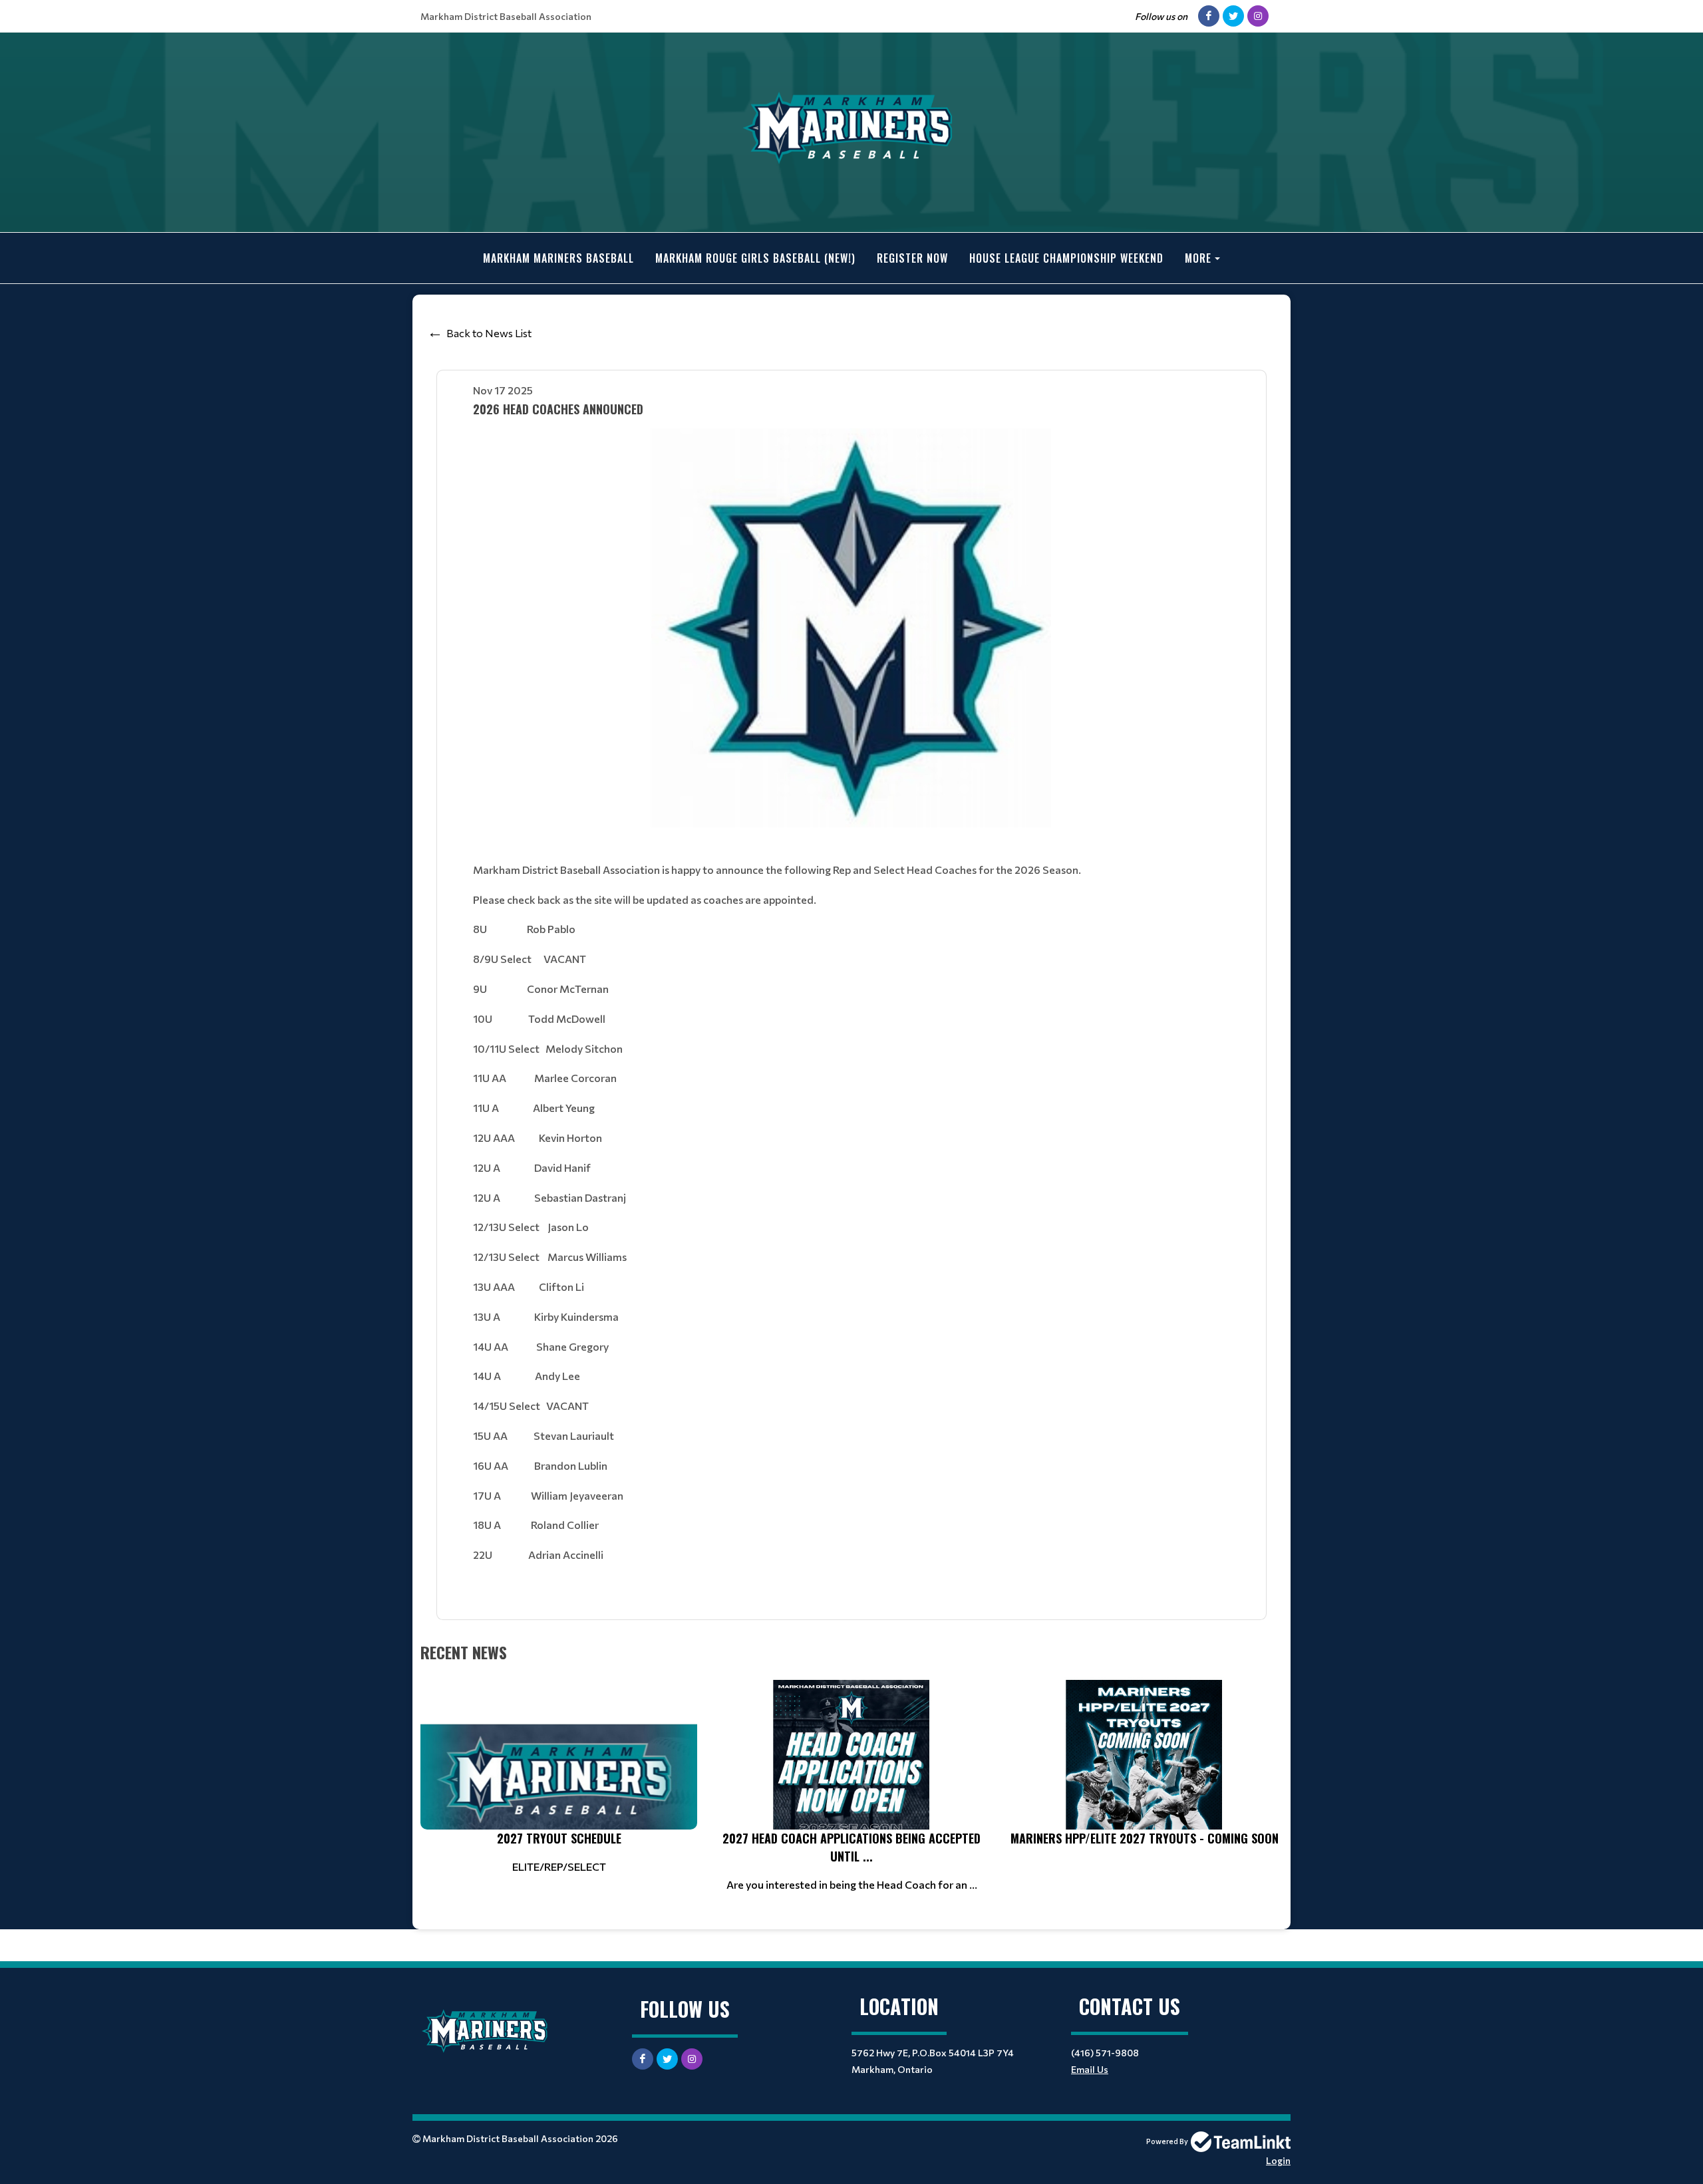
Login (1278, 2160)
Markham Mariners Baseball (558, 258)
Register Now (912, 258)
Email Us (1090, 2069)
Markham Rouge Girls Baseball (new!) (755, 258)
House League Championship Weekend (1066, 258)
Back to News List (489, 333)
